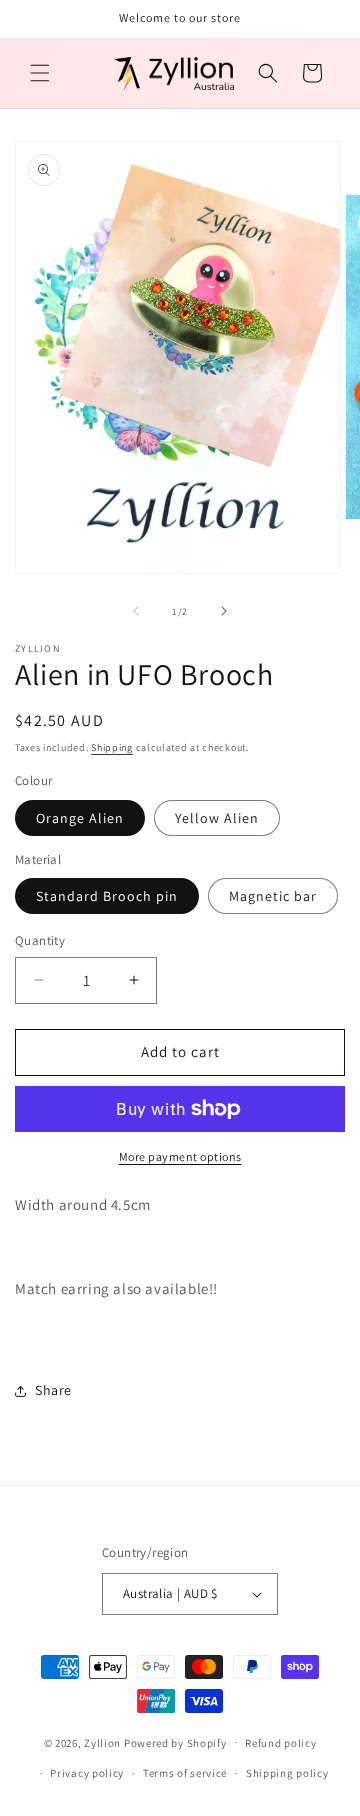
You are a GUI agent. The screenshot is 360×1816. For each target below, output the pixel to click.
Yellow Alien (217, 818)
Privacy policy (87, 1773)
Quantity (40, 940)
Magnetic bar (273, 896)
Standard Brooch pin (107, 896)
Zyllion (102, 1742)
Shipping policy (287, 1773)
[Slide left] (136, 611)
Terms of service (185, 1773)
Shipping (112, 747)
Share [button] (53, 1390)
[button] (40, 73)
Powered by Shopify (175, 1742)
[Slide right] (224, 611)
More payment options (180, 1156)
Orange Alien (80, 818)
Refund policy (280, 1743)
